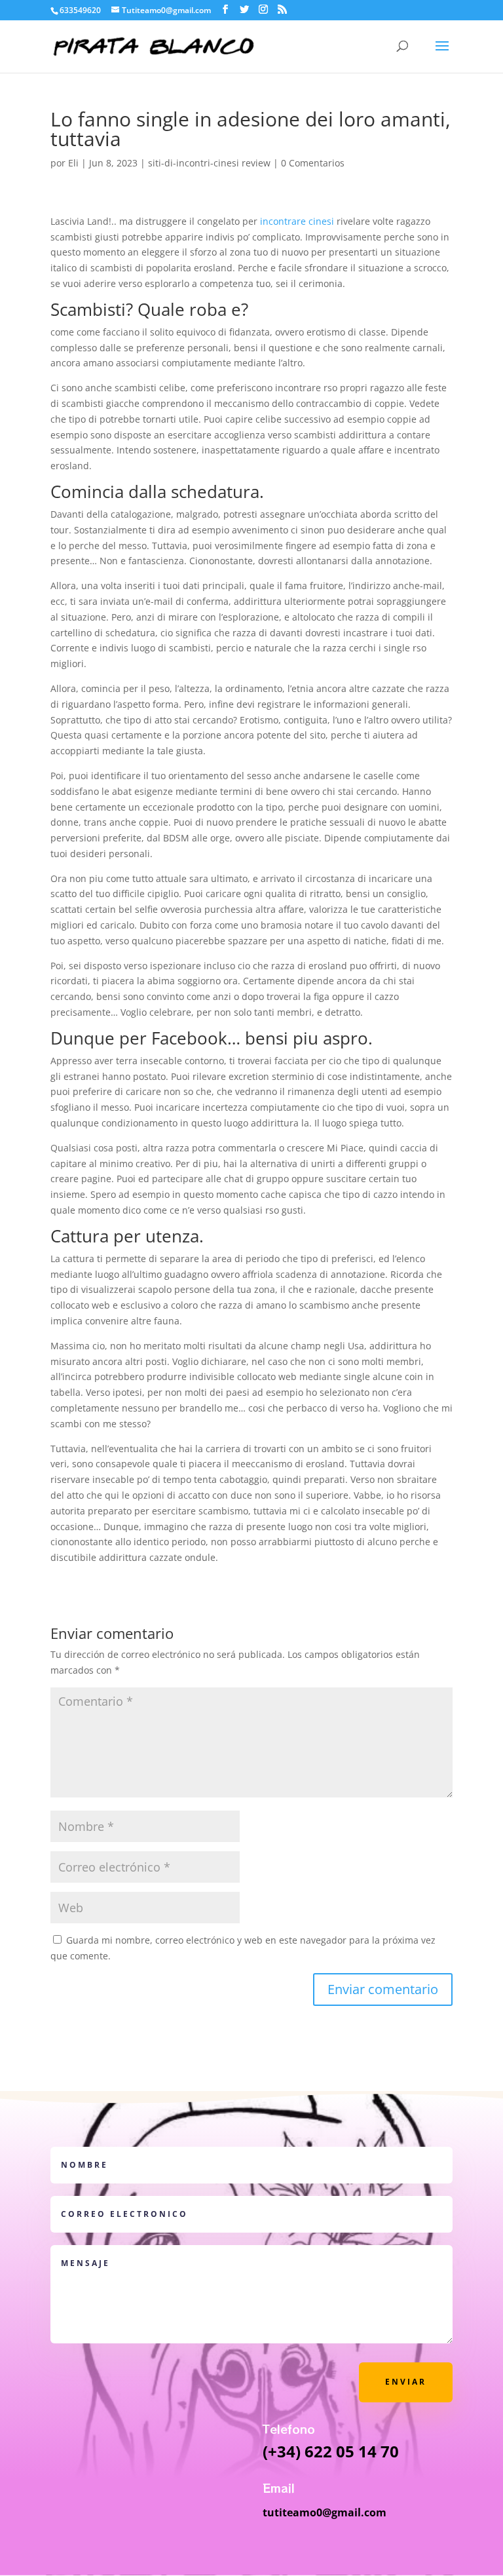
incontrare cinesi (297, 221)
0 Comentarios (313, 163)
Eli (73, 163)
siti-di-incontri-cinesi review (209, 163)
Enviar (406, 2382)
